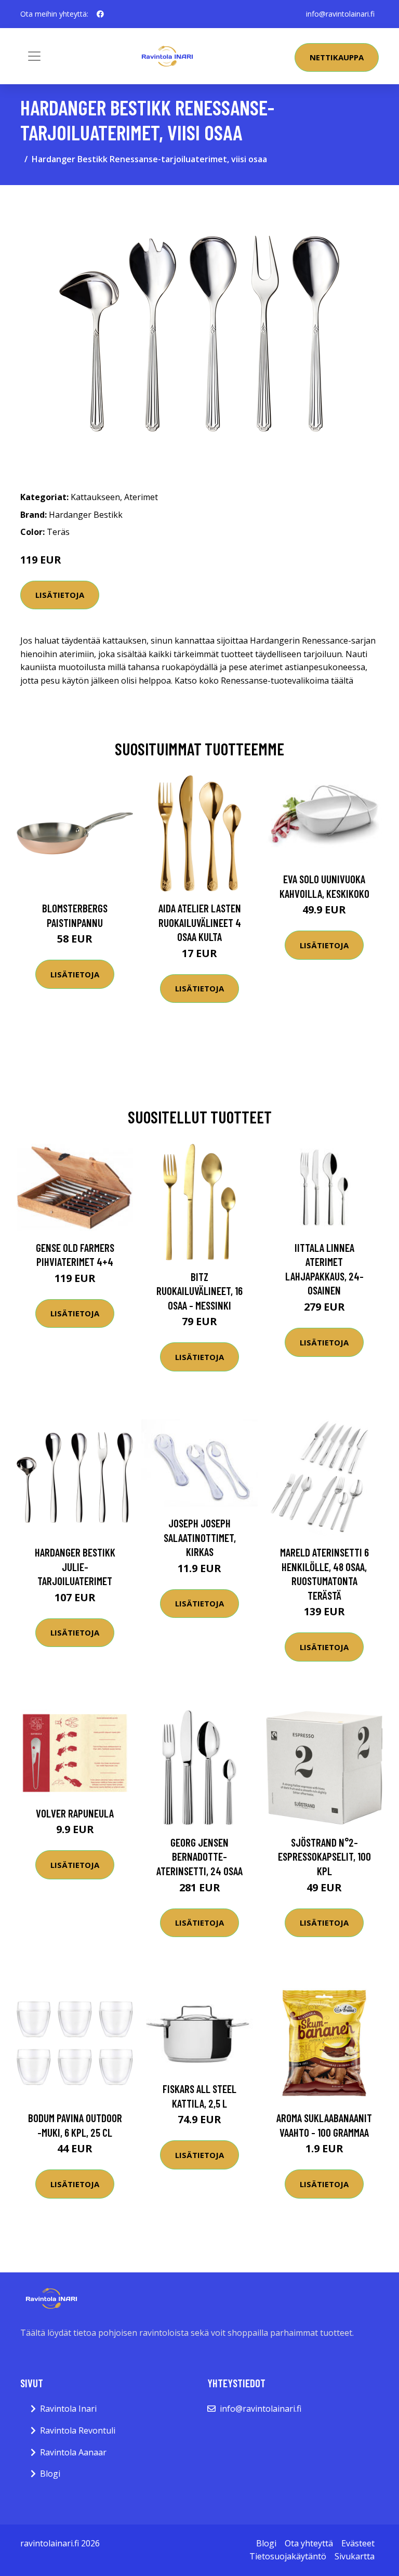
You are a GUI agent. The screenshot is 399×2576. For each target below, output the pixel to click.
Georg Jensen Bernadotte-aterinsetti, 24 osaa (199, 1856)
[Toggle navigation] (34, 56)
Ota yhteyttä (309, 2543)
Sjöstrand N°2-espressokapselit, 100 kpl (324, 1856)
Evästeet (358, 2543)
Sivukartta (355, 2556)
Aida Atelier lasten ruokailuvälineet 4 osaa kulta (200, 922)
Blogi (50, 2474)
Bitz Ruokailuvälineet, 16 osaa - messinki (199, 1291)
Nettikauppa (337, 57)
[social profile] (100, 14)
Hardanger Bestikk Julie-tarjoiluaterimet (75, 1566)
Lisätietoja (60, 595)
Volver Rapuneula (75, 1813)
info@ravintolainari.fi (340, 14)
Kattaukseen (95, 497)
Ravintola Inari (68, 2409)
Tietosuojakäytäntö (288, 2556)
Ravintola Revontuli (78, 2430)
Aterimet (141, 497)
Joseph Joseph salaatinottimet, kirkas (200, 1537)
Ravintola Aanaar (73, 2452)
